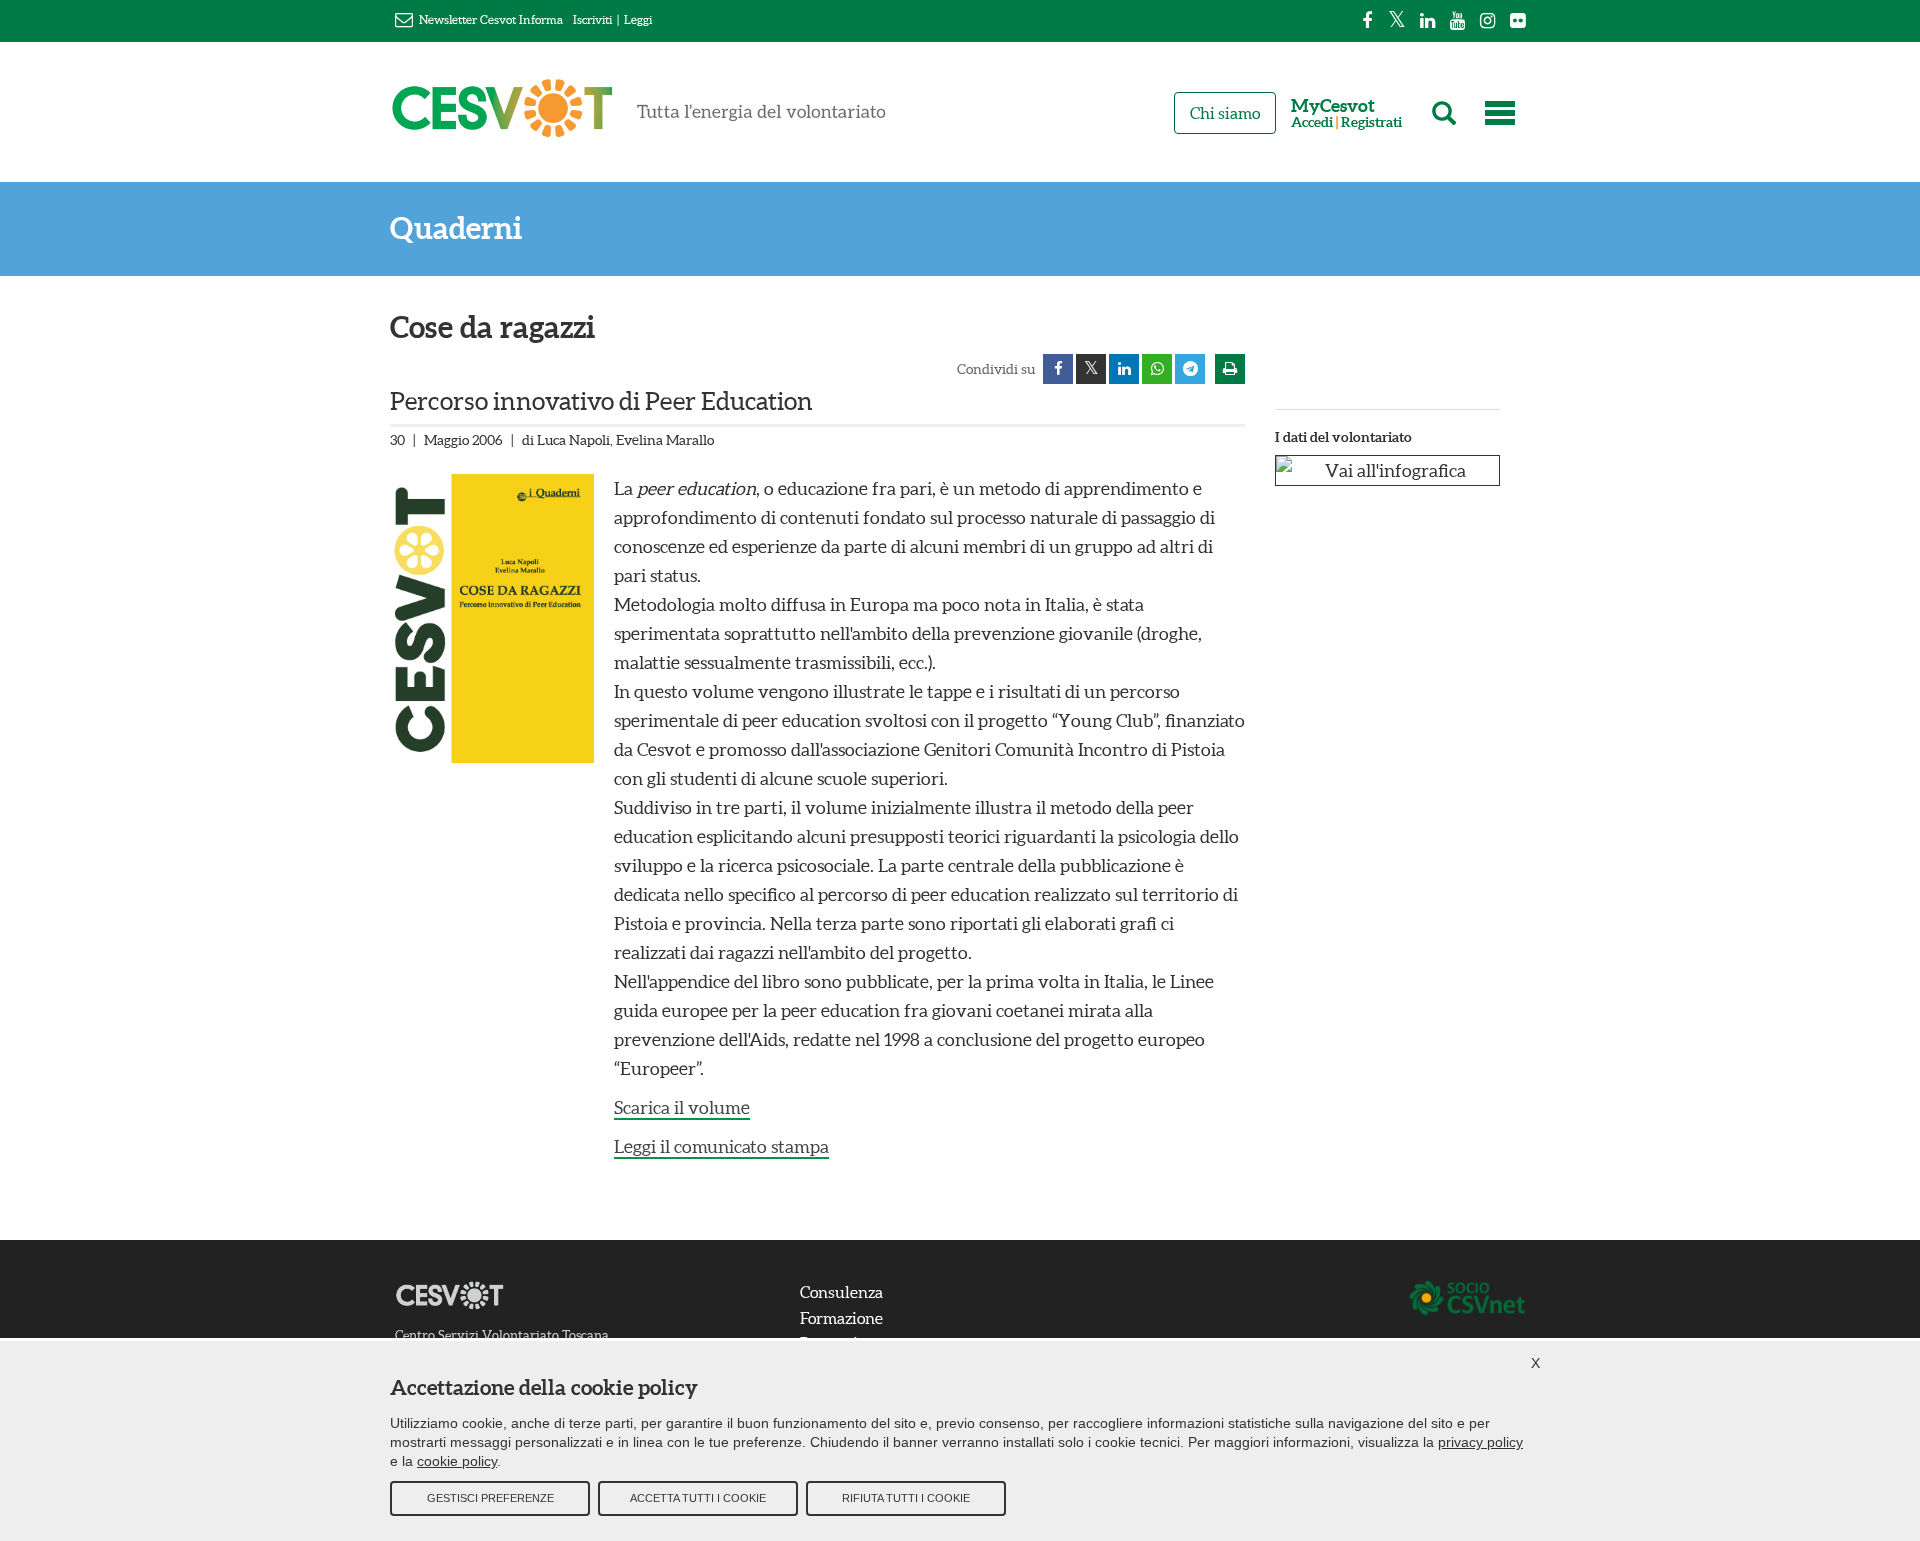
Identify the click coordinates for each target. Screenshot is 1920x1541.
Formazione (841, 1318)
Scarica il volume (682, 1107)
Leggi (638, 19)
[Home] (639, 117)
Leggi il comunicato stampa (721, 1146)
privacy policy (1480, 1442)
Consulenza (841, 1292)
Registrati (1371, 122)
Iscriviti (592, 19)
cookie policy (457, 1461)
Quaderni (456, 228)
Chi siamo (1225, 113)
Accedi (1312, 122)
